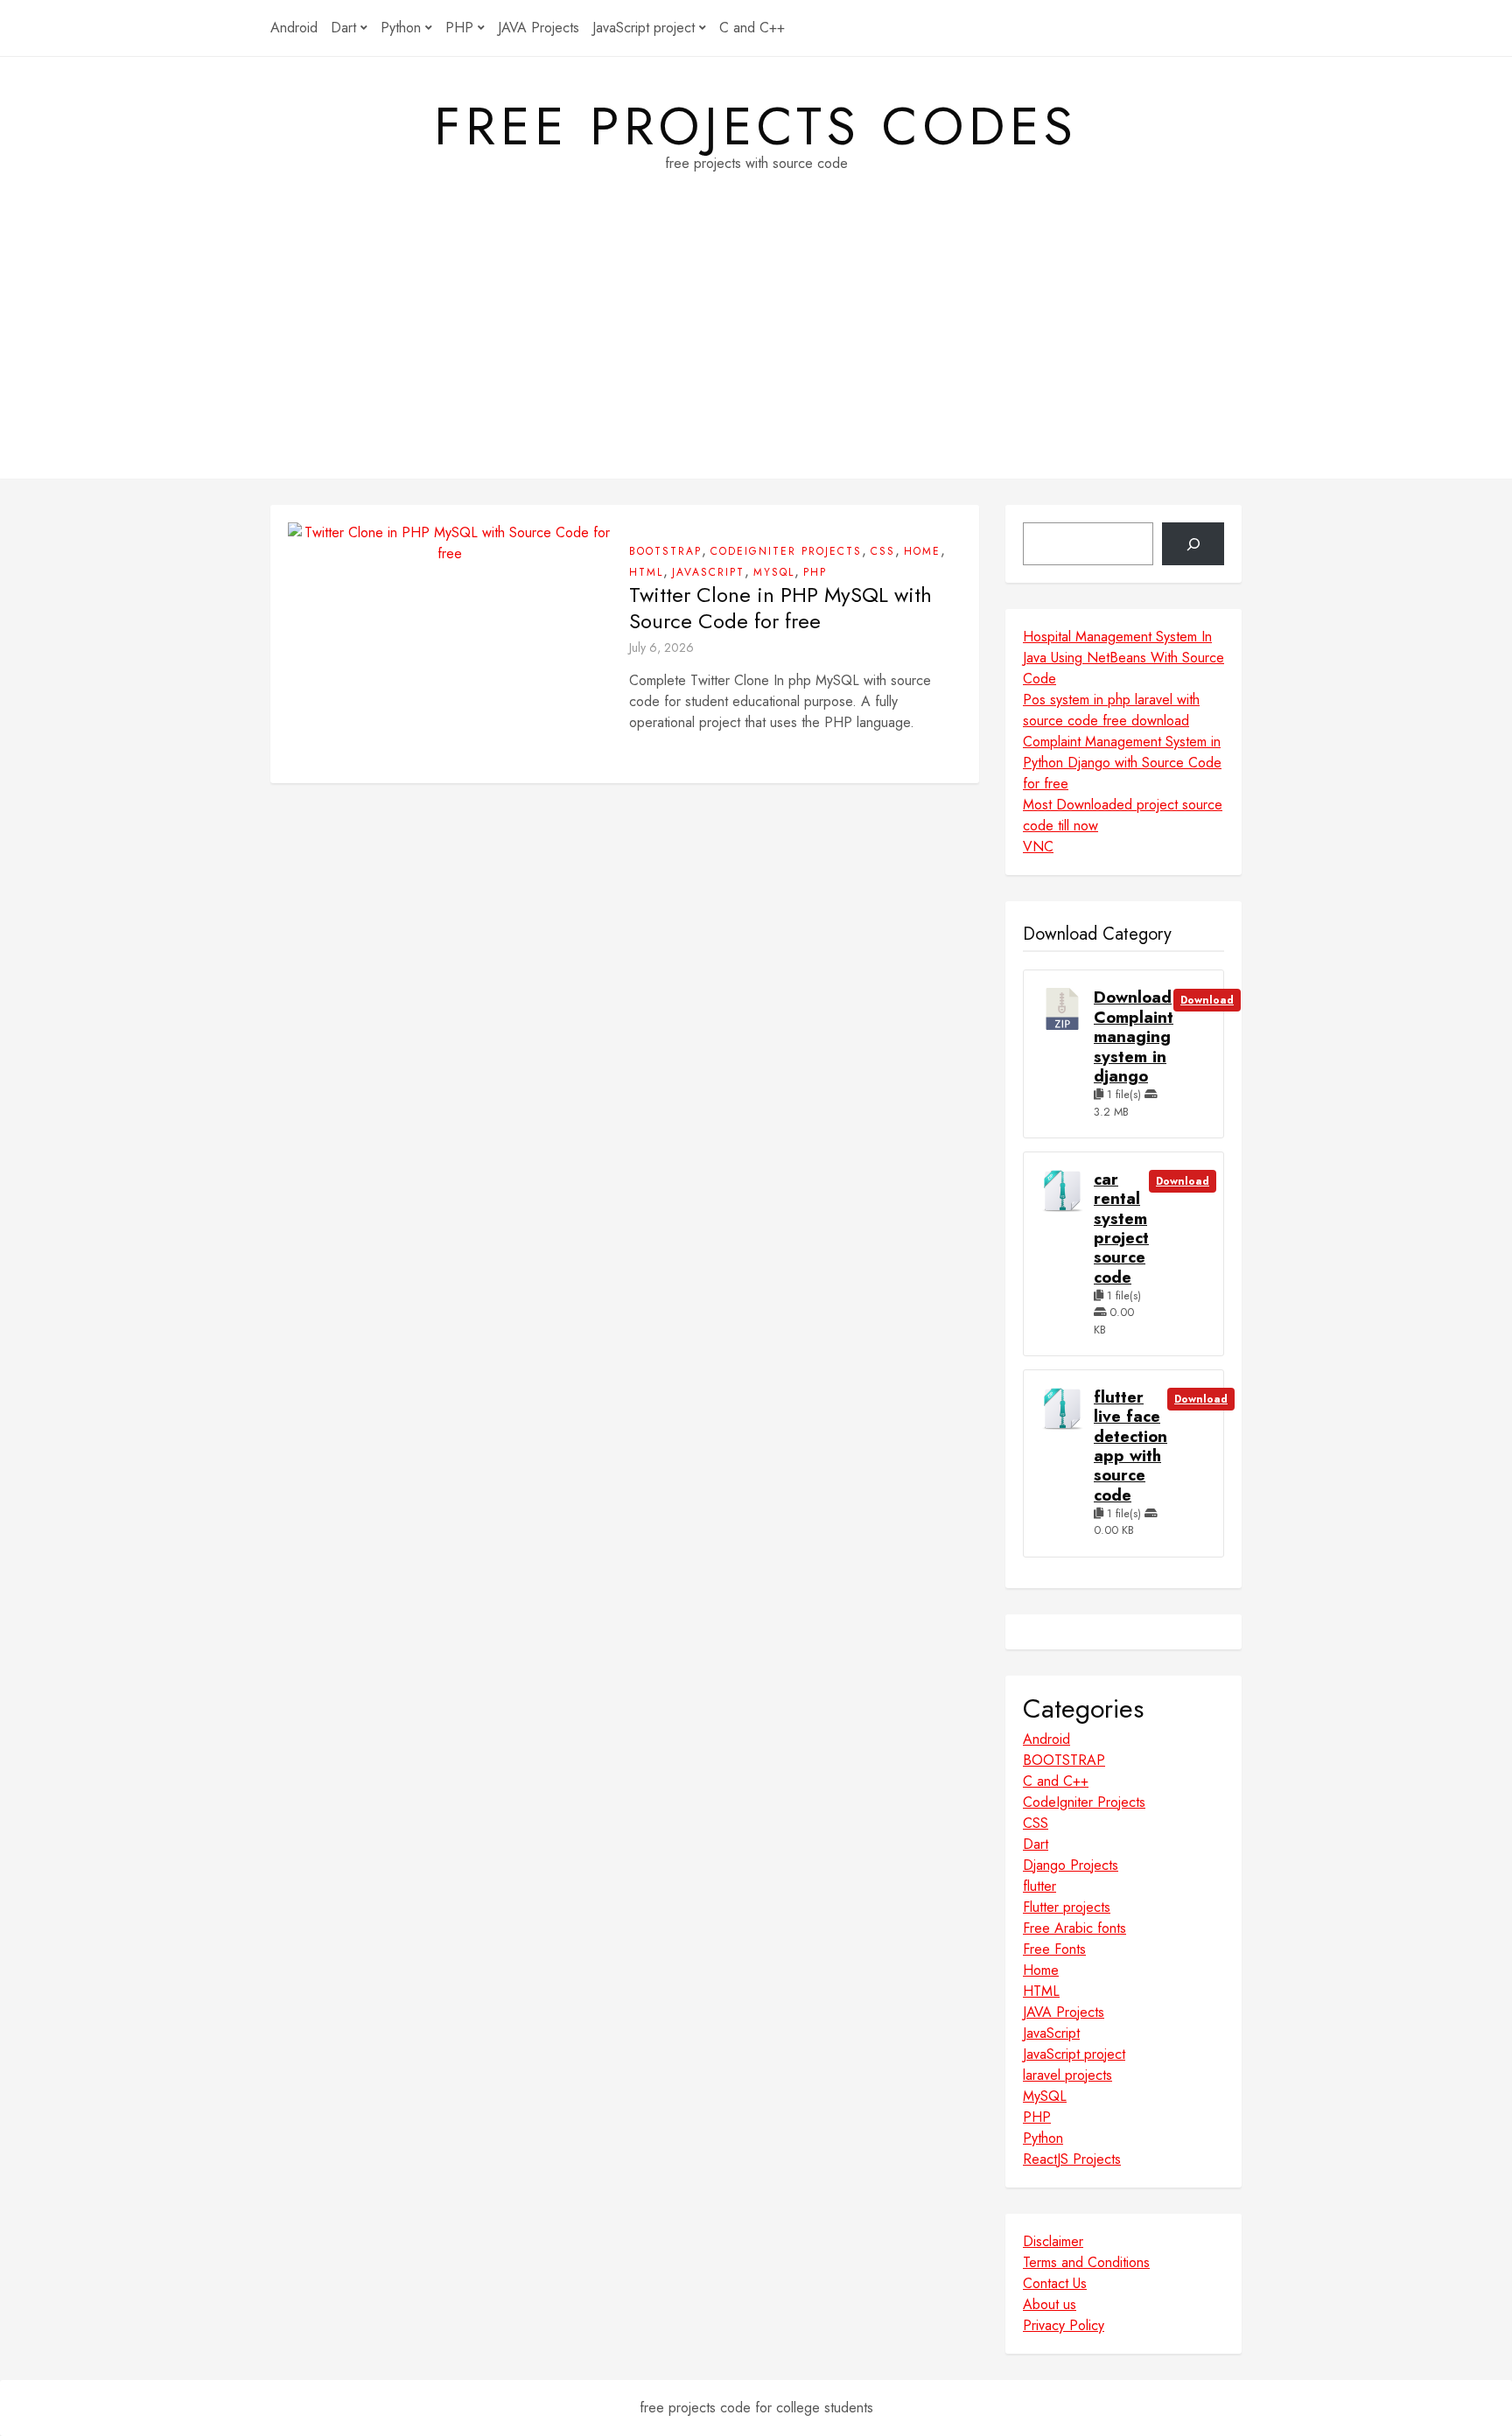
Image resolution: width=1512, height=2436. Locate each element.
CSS (883, 551)
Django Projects (1071, 1865)
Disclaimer (1053, 2241)
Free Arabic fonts (1074, 1928)
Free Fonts (1054, 1949)
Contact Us (1055, 2283)
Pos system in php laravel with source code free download (1111, 710)
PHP (459, 28)
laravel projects (1067, 2075)
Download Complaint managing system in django (1134, 1037)
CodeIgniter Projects (786, 551)
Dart (343, 28)
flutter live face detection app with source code (1130, 1446)
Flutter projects (1067, 1907)
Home (922, 551)
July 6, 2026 (661, 647)
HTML (646, 572)
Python (401, 28)
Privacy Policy (1064, 2325)
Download (1207, 1000)
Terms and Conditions (1086, 2262)
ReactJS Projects (1072, 2159)
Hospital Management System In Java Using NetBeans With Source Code (1123, 658)
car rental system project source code (1121, 1228)
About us (1050, 2304)
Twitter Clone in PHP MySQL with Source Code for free (780, 608)
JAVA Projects (539, 28)
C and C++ (752, 28)
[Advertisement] (756, 356)
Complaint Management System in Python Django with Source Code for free (1122, 763)
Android (294, 28)
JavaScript (708, 572)
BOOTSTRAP (665, 551)
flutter (1039, 1886)
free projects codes (756, 127)
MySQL (774, 572)
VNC (1038, 847)
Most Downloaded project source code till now (1123, 815)
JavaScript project (644, 28)
